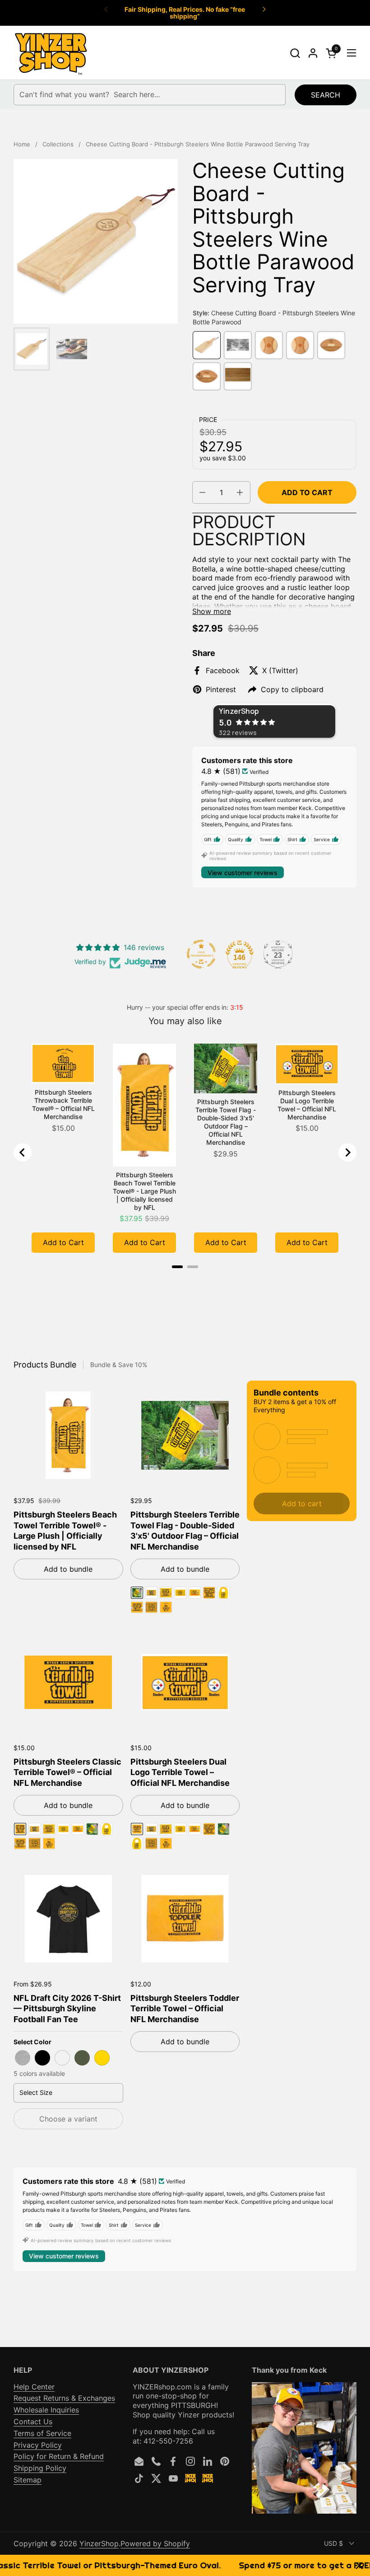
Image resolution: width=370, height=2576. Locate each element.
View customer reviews (243, 873)
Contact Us (33, 2421)
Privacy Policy (38, 2445)
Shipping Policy (40, 2468)
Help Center (34, 2387)
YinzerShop (99, 2543)
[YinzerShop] (51, 53)
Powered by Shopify (155, 2543)
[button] (295, 53)
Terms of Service (42, 2433)
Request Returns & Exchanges (64, 2398)
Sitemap (28, 2480)
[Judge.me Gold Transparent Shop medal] (201, 954)
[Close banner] (359, 2565)
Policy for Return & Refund (59, 2456)
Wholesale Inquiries (46, 2410)
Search (326, 95)
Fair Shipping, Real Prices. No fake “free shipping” (185, 13)
